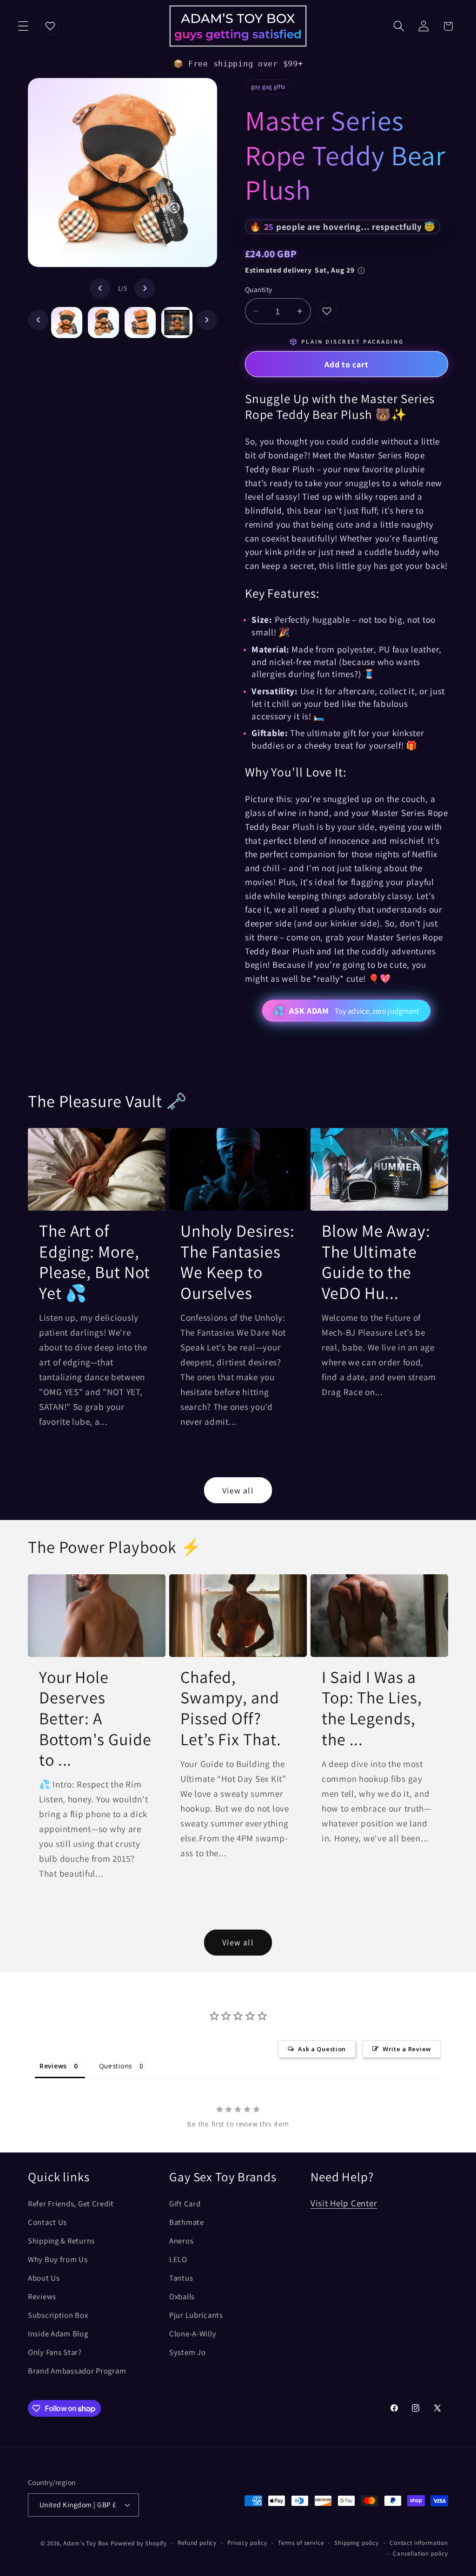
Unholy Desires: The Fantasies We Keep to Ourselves (238, 1262)
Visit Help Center (344, 2203)
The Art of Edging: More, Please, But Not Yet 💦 (95, 1262)
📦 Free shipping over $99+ (238, 64)
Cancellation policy (420, 2553)
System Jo (187, 2352)
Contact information (419, 2543)
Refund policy (197, 2543)
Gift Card (185, 2204)
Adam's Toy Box (86, 2543)
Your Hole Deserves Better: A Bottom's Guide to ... (95, 1718)
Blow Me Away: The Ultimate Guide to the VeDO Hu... (376, 1262)
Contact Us (47, 2222)
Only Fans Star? (55, 2352)
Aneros (181, 2241)
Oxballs (182, 2296)
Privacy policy (247, 2543)
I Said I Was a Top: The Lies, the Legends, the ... (372, 1708)
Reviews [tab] (53, 2066)
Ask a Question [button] (322, 2049)
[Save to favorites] (327, 311)
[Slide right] (145, 288)
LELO (178, 2259)
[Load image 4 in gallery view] (177, 323)
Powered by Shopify (139, 2543)
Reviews (42, 2296)
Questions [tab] (116, 2066)
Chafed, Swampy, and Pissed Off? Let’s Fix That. (231, 1708)
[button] (23, 26)
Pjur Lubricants (196, 2315)
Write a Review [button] (407, 2049)
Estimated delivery (300, 270)
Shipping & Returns (61, 2241)
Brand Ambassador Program (77, 2371)
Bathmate (187, 2222)
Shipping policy (357, 2543)
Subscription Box (58, 2315)
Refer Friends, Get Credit (71, 2204)
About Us (44, 2278)
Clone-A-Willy (193, 2334)
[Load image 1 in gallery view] (67, 323)
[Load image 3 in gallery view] (140, 323)
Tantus (181, 2278)
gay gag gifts (268, 87)
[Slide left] (100, 288)
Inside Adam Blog (58, 2334)
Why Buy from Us (58, 2259)
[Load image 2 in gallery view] (103, 323)
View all (238, 1490)
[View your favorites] (50, 26)
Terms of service (301, 2543)
